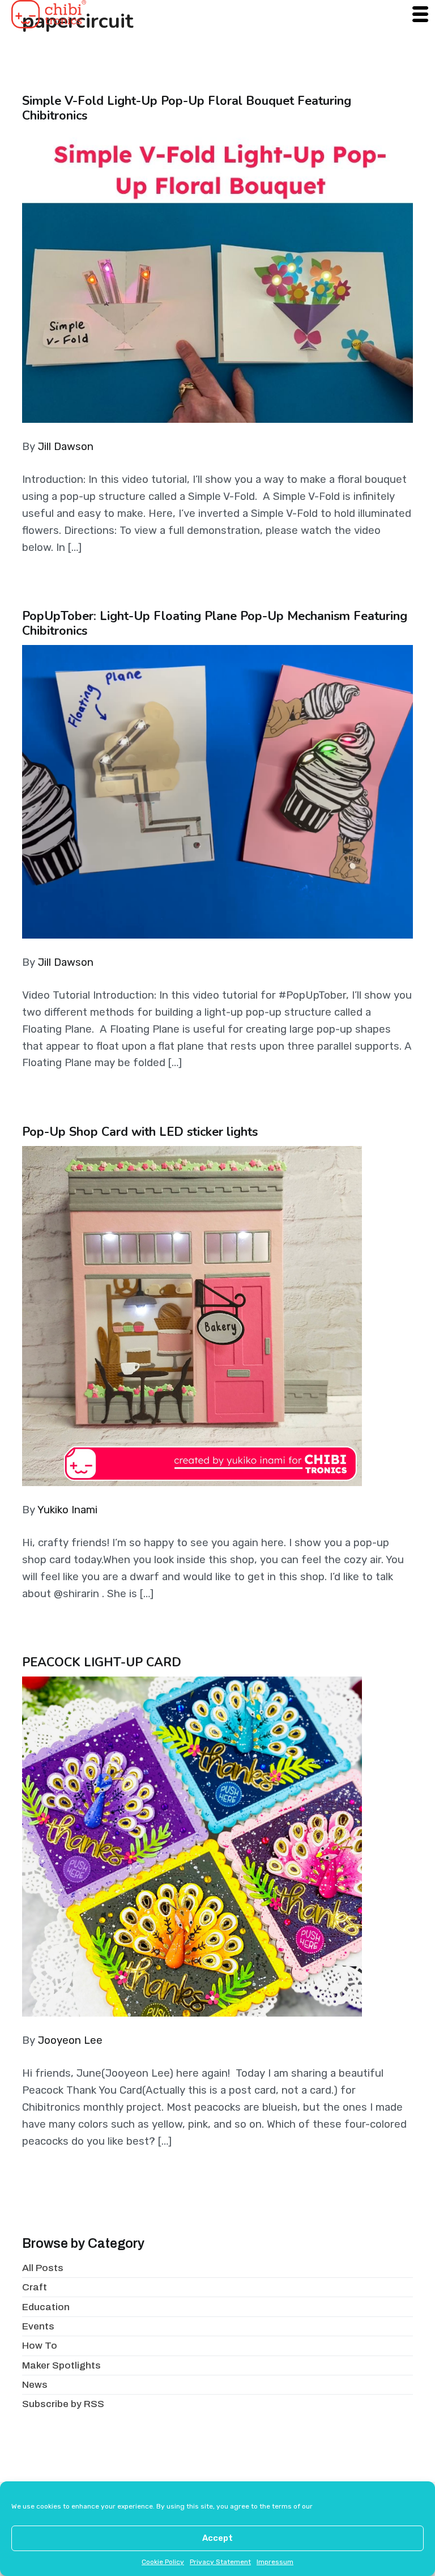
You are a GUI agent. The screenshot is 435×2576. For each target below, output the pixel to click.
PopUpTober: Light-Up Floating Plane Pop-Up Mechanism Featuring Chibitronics (215, 623)
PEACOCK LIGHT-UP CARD (102, 1662)
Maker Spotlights (61, 2365)
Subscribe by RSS (63, 2404)
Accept (217, 2538)
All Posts (43, 2268)
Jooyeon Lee (70, 2040)
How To (40, 2346)
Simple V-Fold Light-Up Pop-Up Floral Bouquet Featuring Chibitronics (187, 108)
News (35, 2385)
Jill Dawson (66, 447)
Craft (35, 2287)
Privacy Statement (220, 2562)
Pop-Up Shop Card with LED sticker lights (140, 1132)
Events (38, 2326)
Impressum (275, 2562)
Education (46, 2307)
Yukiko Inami (67, 1510)
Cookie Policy (163, 2562)
